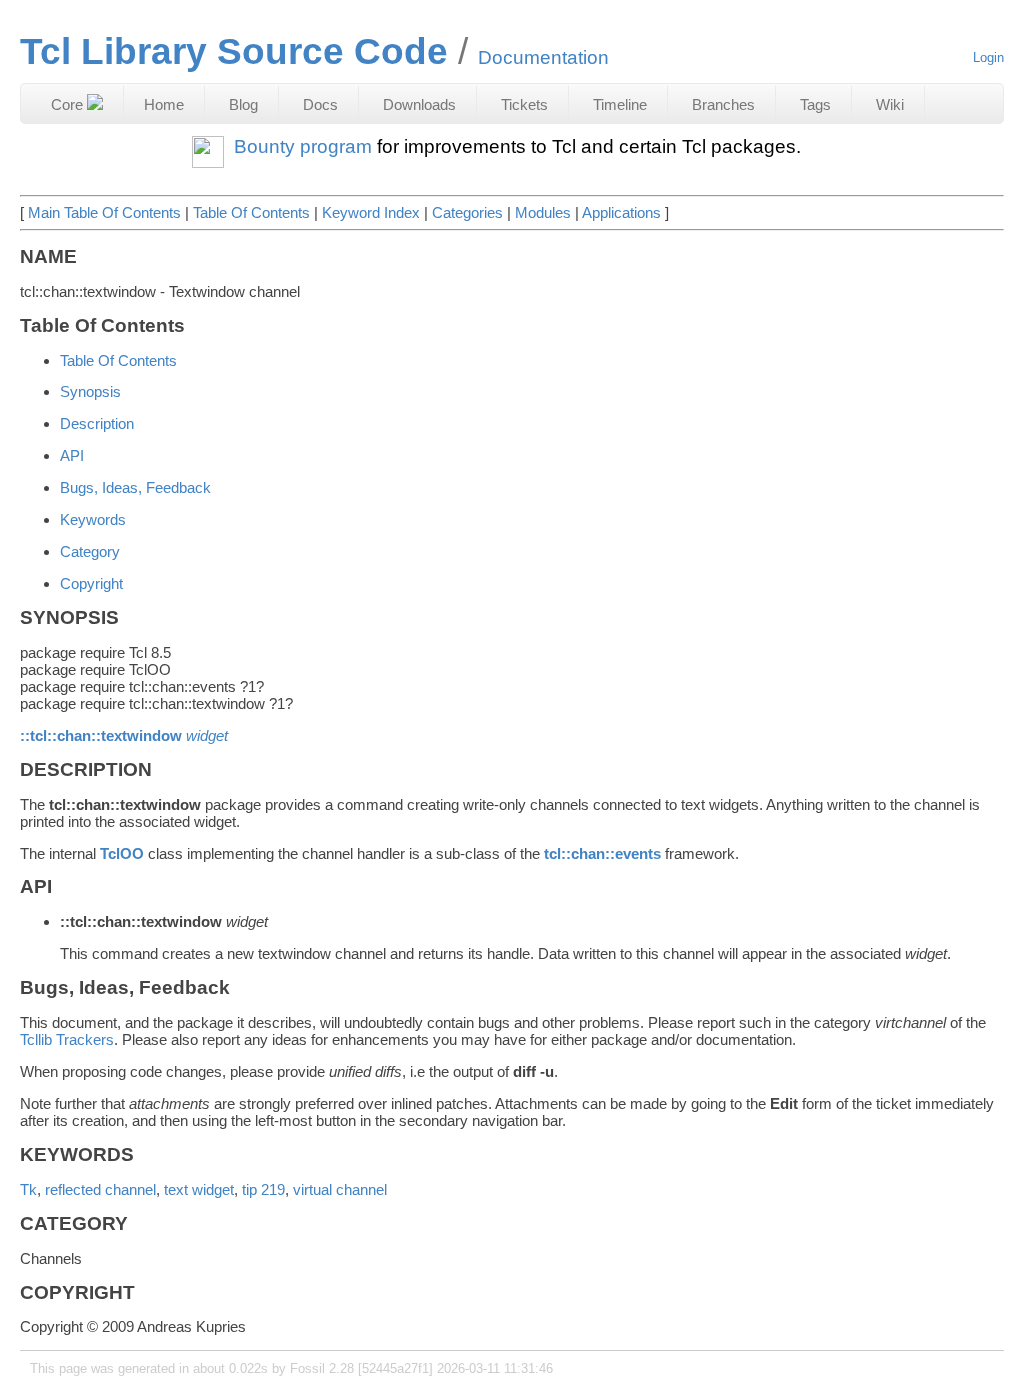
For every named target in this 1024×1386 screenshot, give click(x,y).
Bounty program (303, 146)
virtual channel (340, 1189)
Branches (723, 104)
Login (988, 57)
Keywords (93, 519)
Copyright (91, 583)
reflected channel (100, 1189)
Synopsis (90, 391)
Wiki (890, 104)
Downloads (419, 104)
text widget (199, 1189)
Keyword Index (371, 212)
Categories (467, 212)
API (72, 455)
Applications (621, 212)
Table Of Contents (251, 212)
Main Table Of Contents (104, 212)
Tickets (524, 104)
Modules (543, 212)
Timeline (620, 104)
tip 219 (263, 1189)
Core (69, 104)
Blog (243, 104)
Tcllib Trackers (67, 1039)
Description (97, 423)
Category (90, 551)
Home (164, 104)
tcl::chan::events (602, 853)
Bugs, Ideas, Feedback (135, 487)
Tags (815, 104)
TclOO (122, 853)
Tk (28, 1189)
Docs (320, 104)
